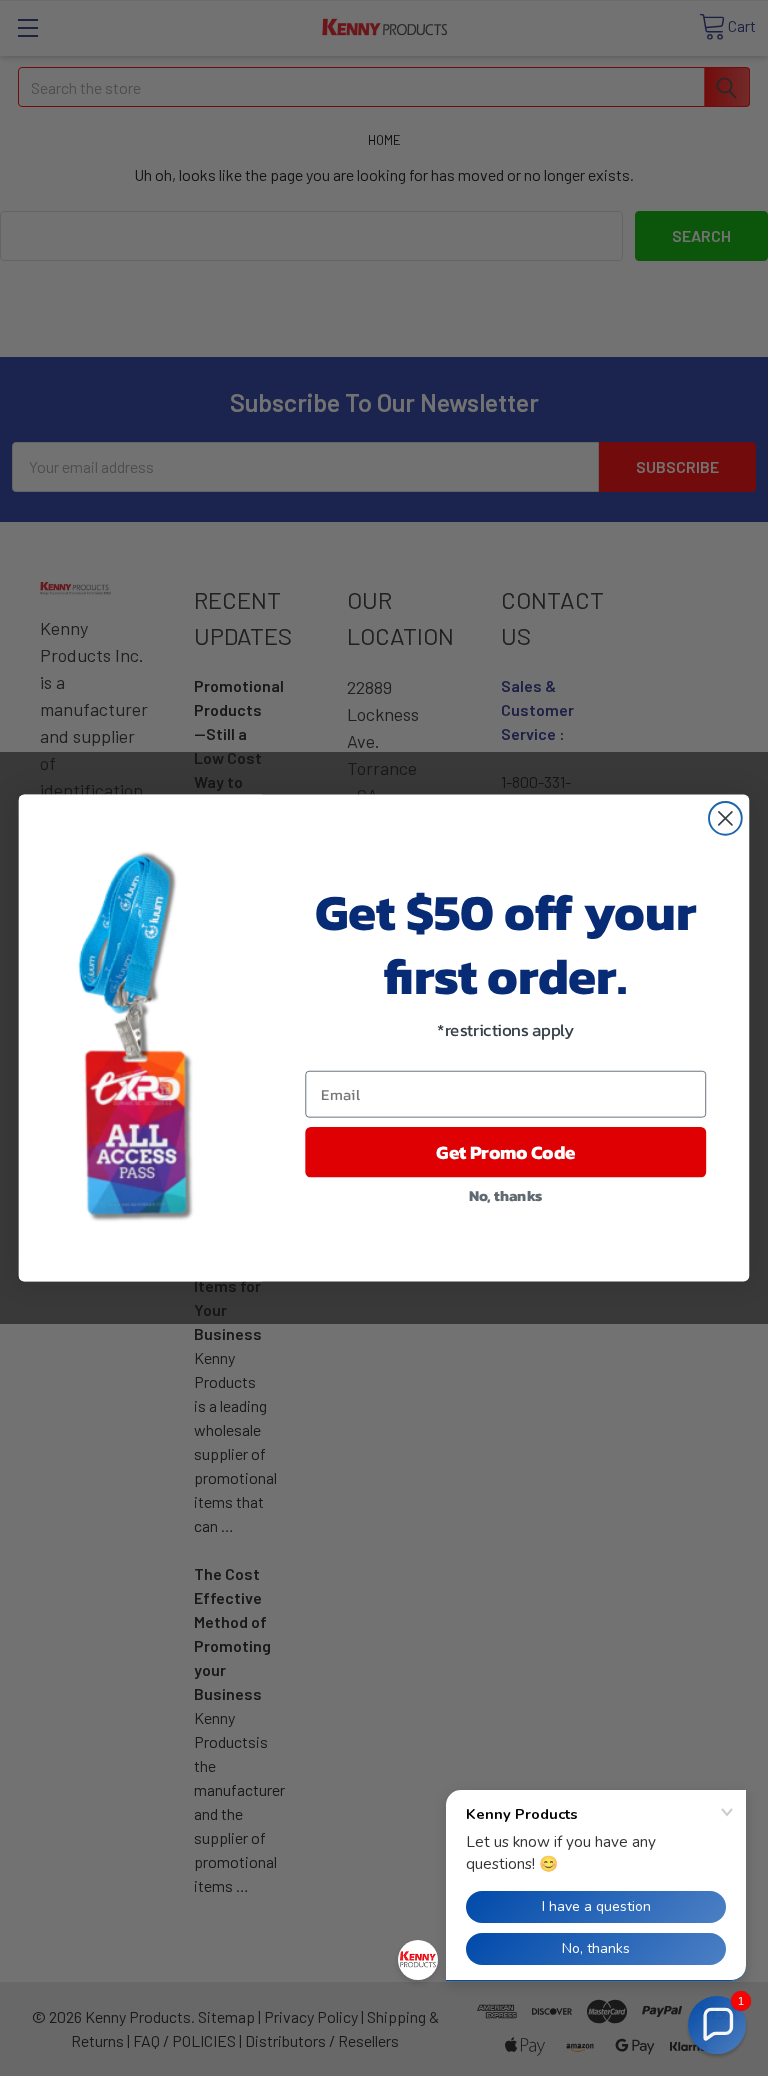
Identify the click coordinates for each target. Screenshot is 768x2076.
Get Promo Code (505, 1152)
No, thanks (506, 1195)
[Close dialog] (725, 818)
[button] (717, 2025)
